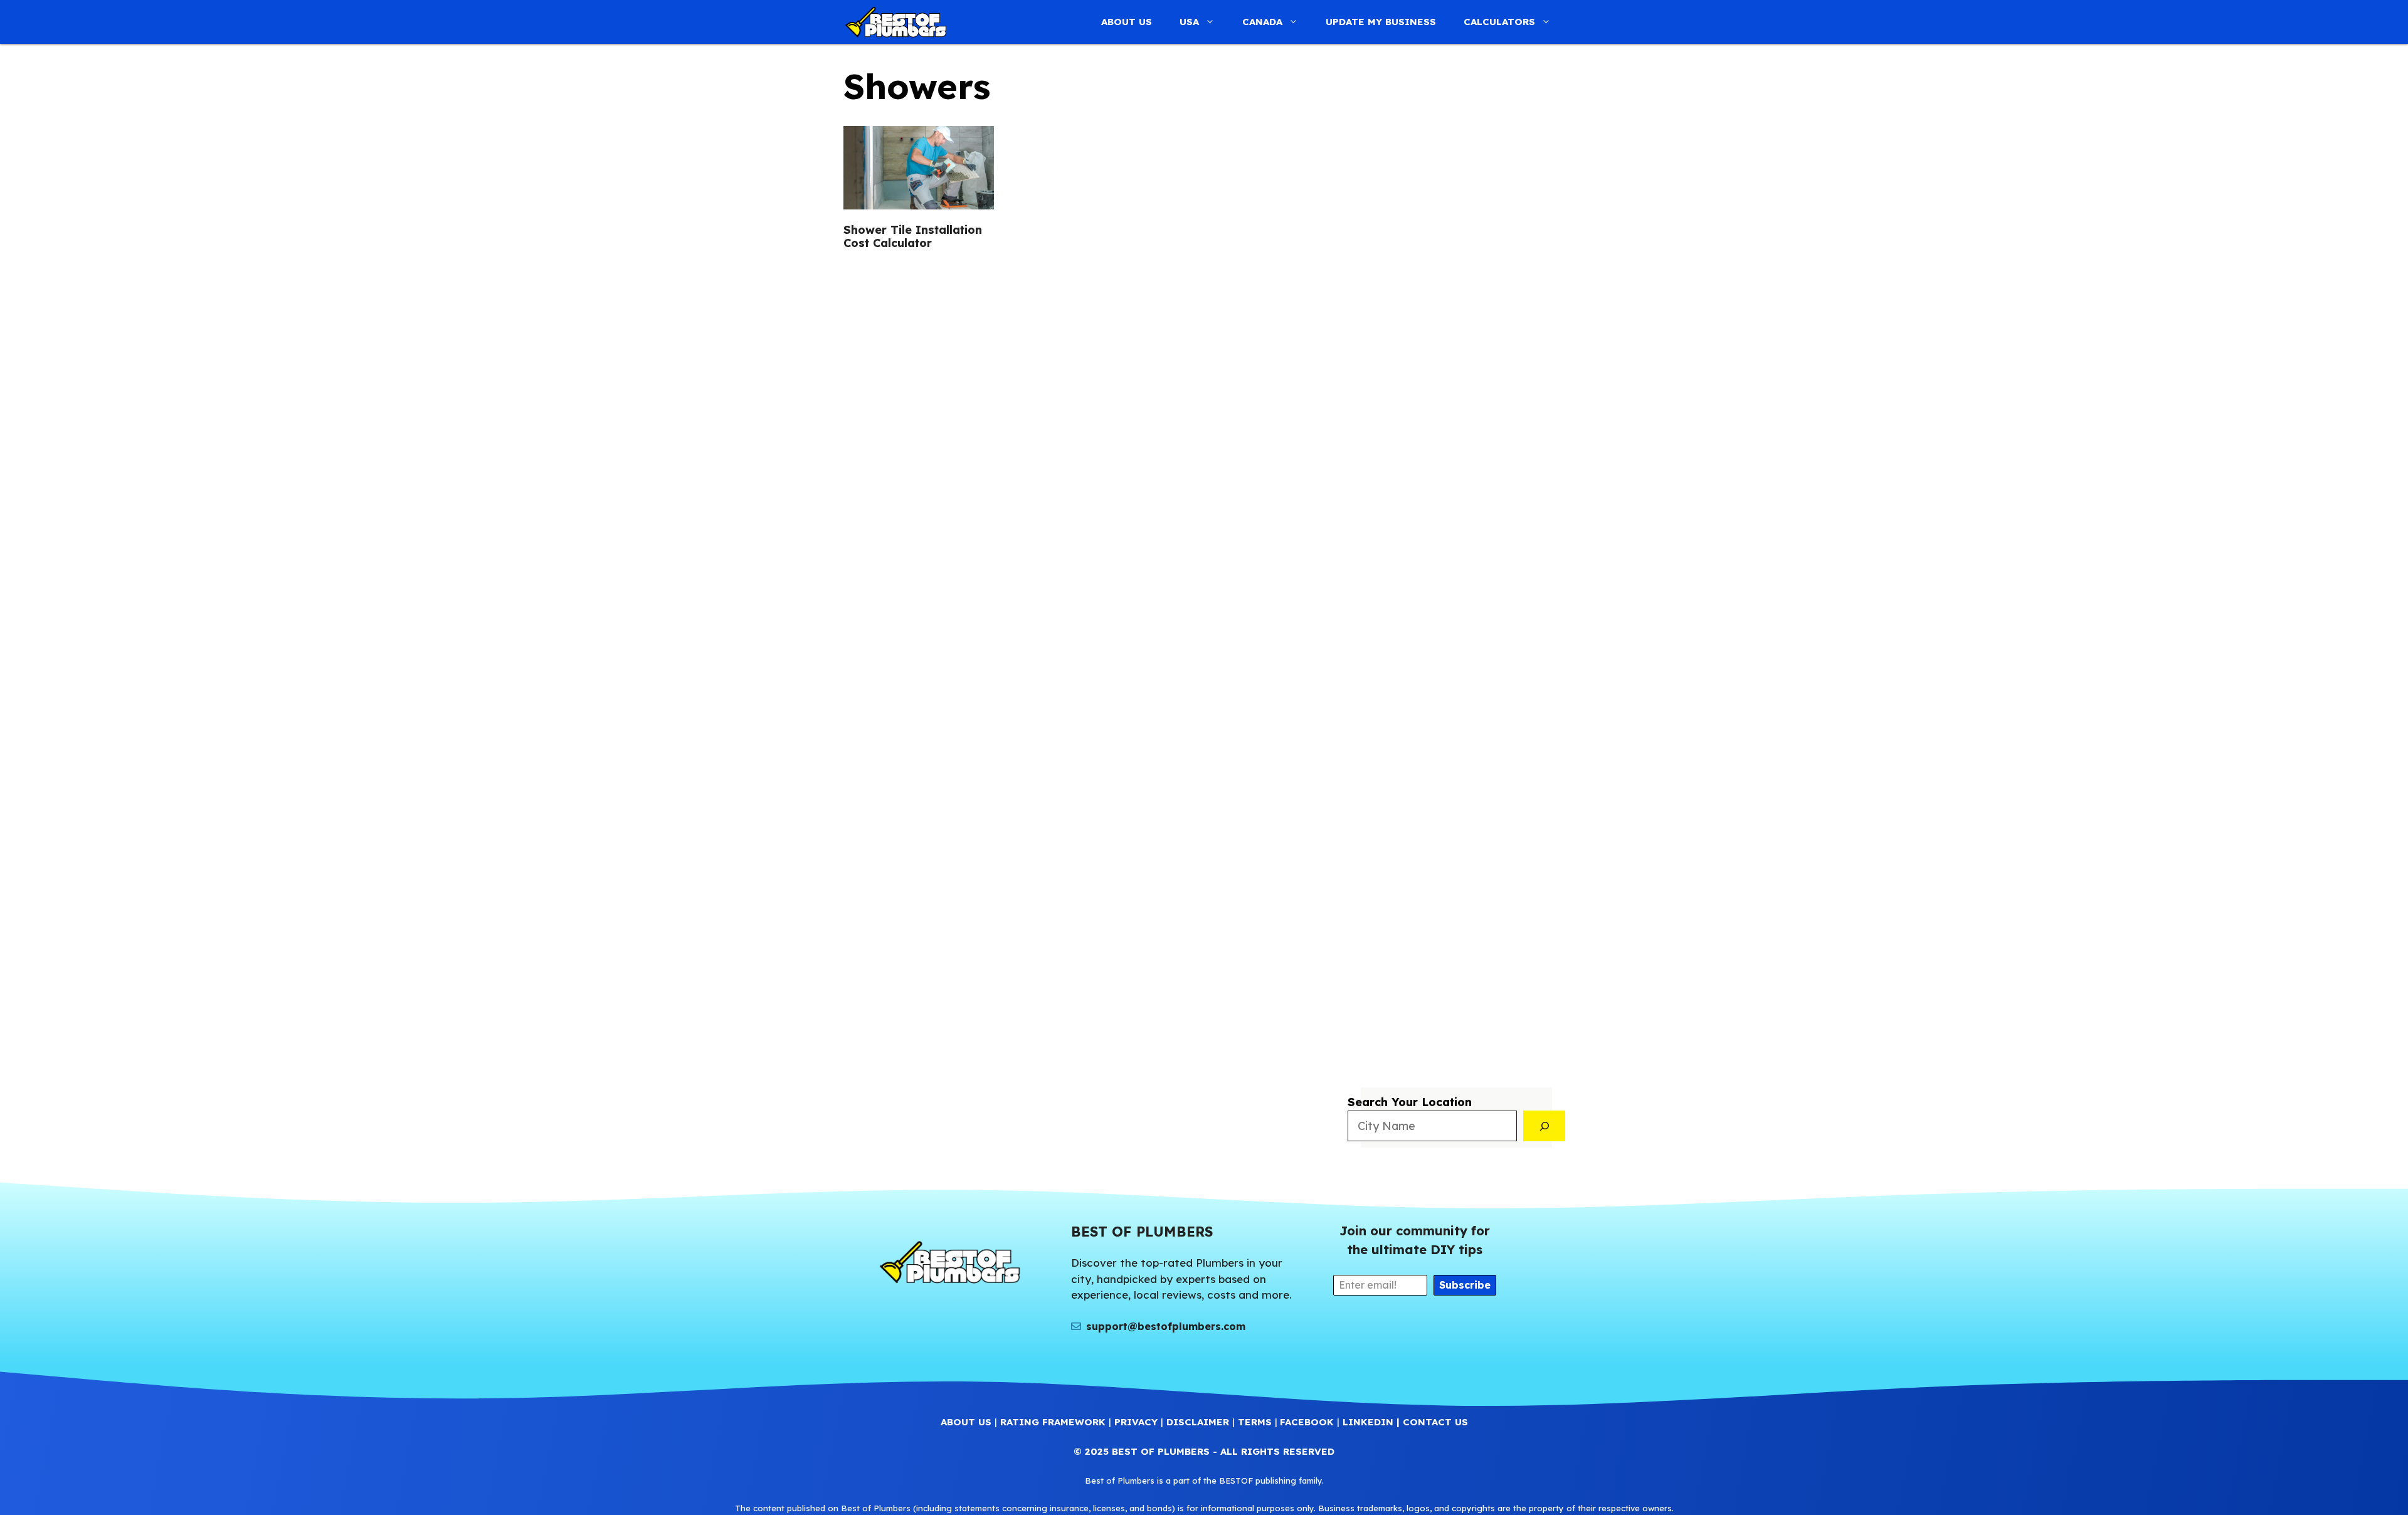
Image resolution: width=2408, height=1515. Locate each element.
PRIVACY (1136, 1422)
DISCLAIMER (1198, 1422)
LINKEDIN (1368, 1422)
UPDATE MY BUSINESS (1381, 22)
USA (1189, 22)
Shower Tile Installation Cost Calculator (913, 237)
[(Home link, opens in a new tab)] (949, 1262)
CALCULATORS (1499, 22)
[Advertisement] (1456, 556)
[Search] (1545, 1126)
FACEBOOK (1307, 1422)
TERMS (1255, 1422)
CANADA (1262, 22)
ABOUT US (1127, 22)
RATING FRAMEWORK (1053, 1422)
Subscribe (1465, 1285)
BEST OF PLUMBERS (1161, 1451)
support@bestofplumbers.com (1166, 1326)
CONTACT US (1435, 1422)
